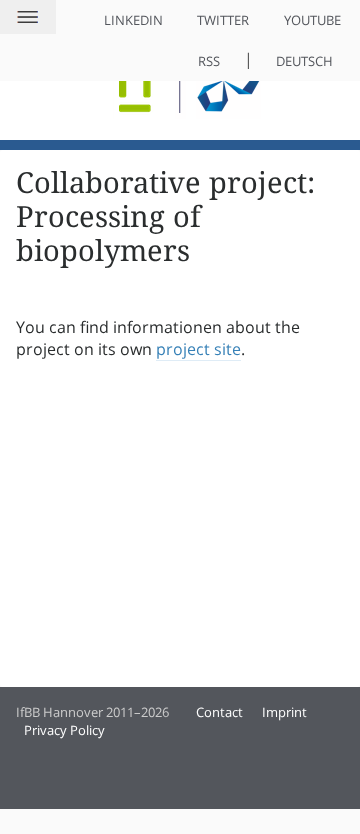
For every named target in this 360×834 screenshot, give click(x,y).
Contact (219, 712)
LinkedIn (133, 20)
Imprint (284, 712)
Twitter (223, 20)
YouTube (312, 20)
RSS (209, 61)
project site (198, 349)
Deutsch (304, 61)
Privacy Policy (64, 730)
